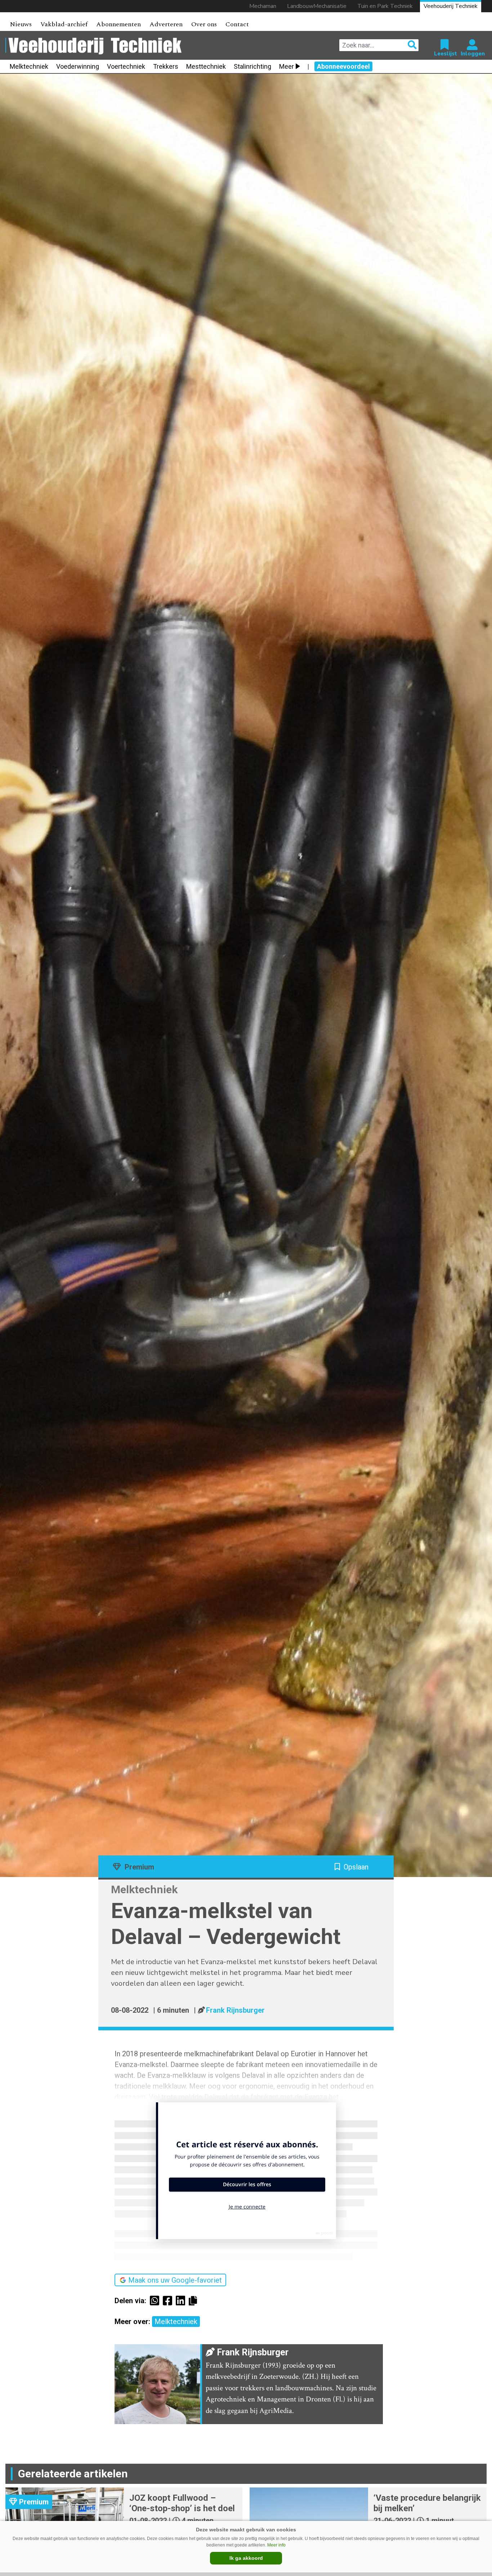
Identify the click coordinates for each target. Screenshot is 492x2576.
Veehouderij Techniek (451, 6)
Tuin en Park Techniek (385, 6)
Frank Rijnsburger (235, 2010)
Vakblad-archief (64, 24)
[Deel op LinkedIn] (182, 2301)
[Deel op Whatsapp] (156, 2301)
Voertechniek (126, 66)
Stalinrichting (252, 66)
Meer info (276, 2545)
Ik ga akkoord (246, 2558)
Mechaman (263, 6)
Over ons (204, 24)
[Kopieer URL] (195, 2300)
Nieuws (21, 24)
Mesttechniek (206, 66)
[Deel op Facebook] (169, 2301)
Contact (237, 24)
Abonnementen (118, 24)
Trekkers (166, 66)
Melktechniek (29, 66)
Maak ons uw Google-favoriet (175, 2280)
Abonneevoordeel (343, 66)
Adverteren (166, 24)
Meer (287, 66)
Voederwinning (78, 66)
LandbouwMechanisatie (317, 6)
